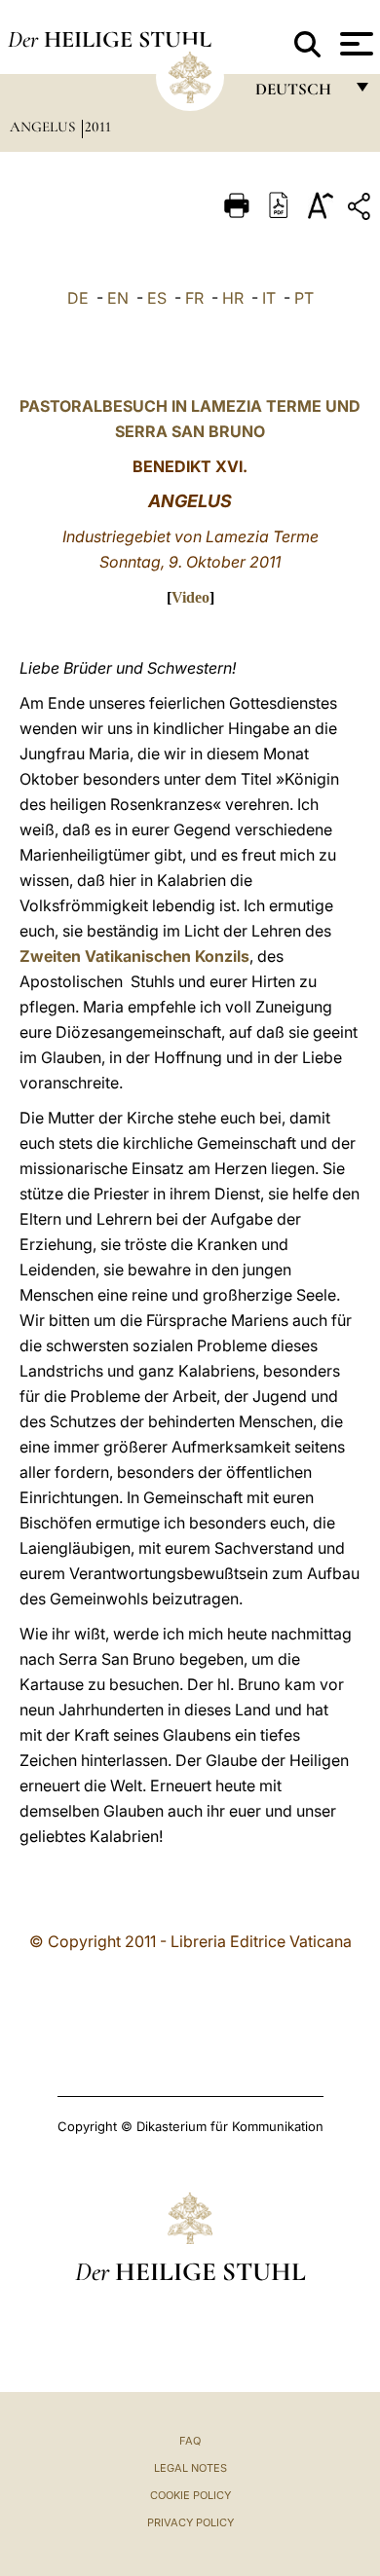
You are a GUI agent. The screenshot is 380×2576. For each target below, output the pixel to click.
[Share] (361, 210)
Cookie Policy (190, 2495)
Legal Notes (190, 2468)
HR (233, 298)
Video (190, 597)
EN (118, 298)
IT (269, 298)
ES (157, 298)
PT (304, 298)
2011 (98, 127)
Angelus (44, 127)
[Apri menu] (354, 44)
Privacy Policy (190, 2522)
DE (78, 298)
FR (194, 298)
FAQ (190, 2441)
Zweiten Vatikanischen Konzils (134, 956)
